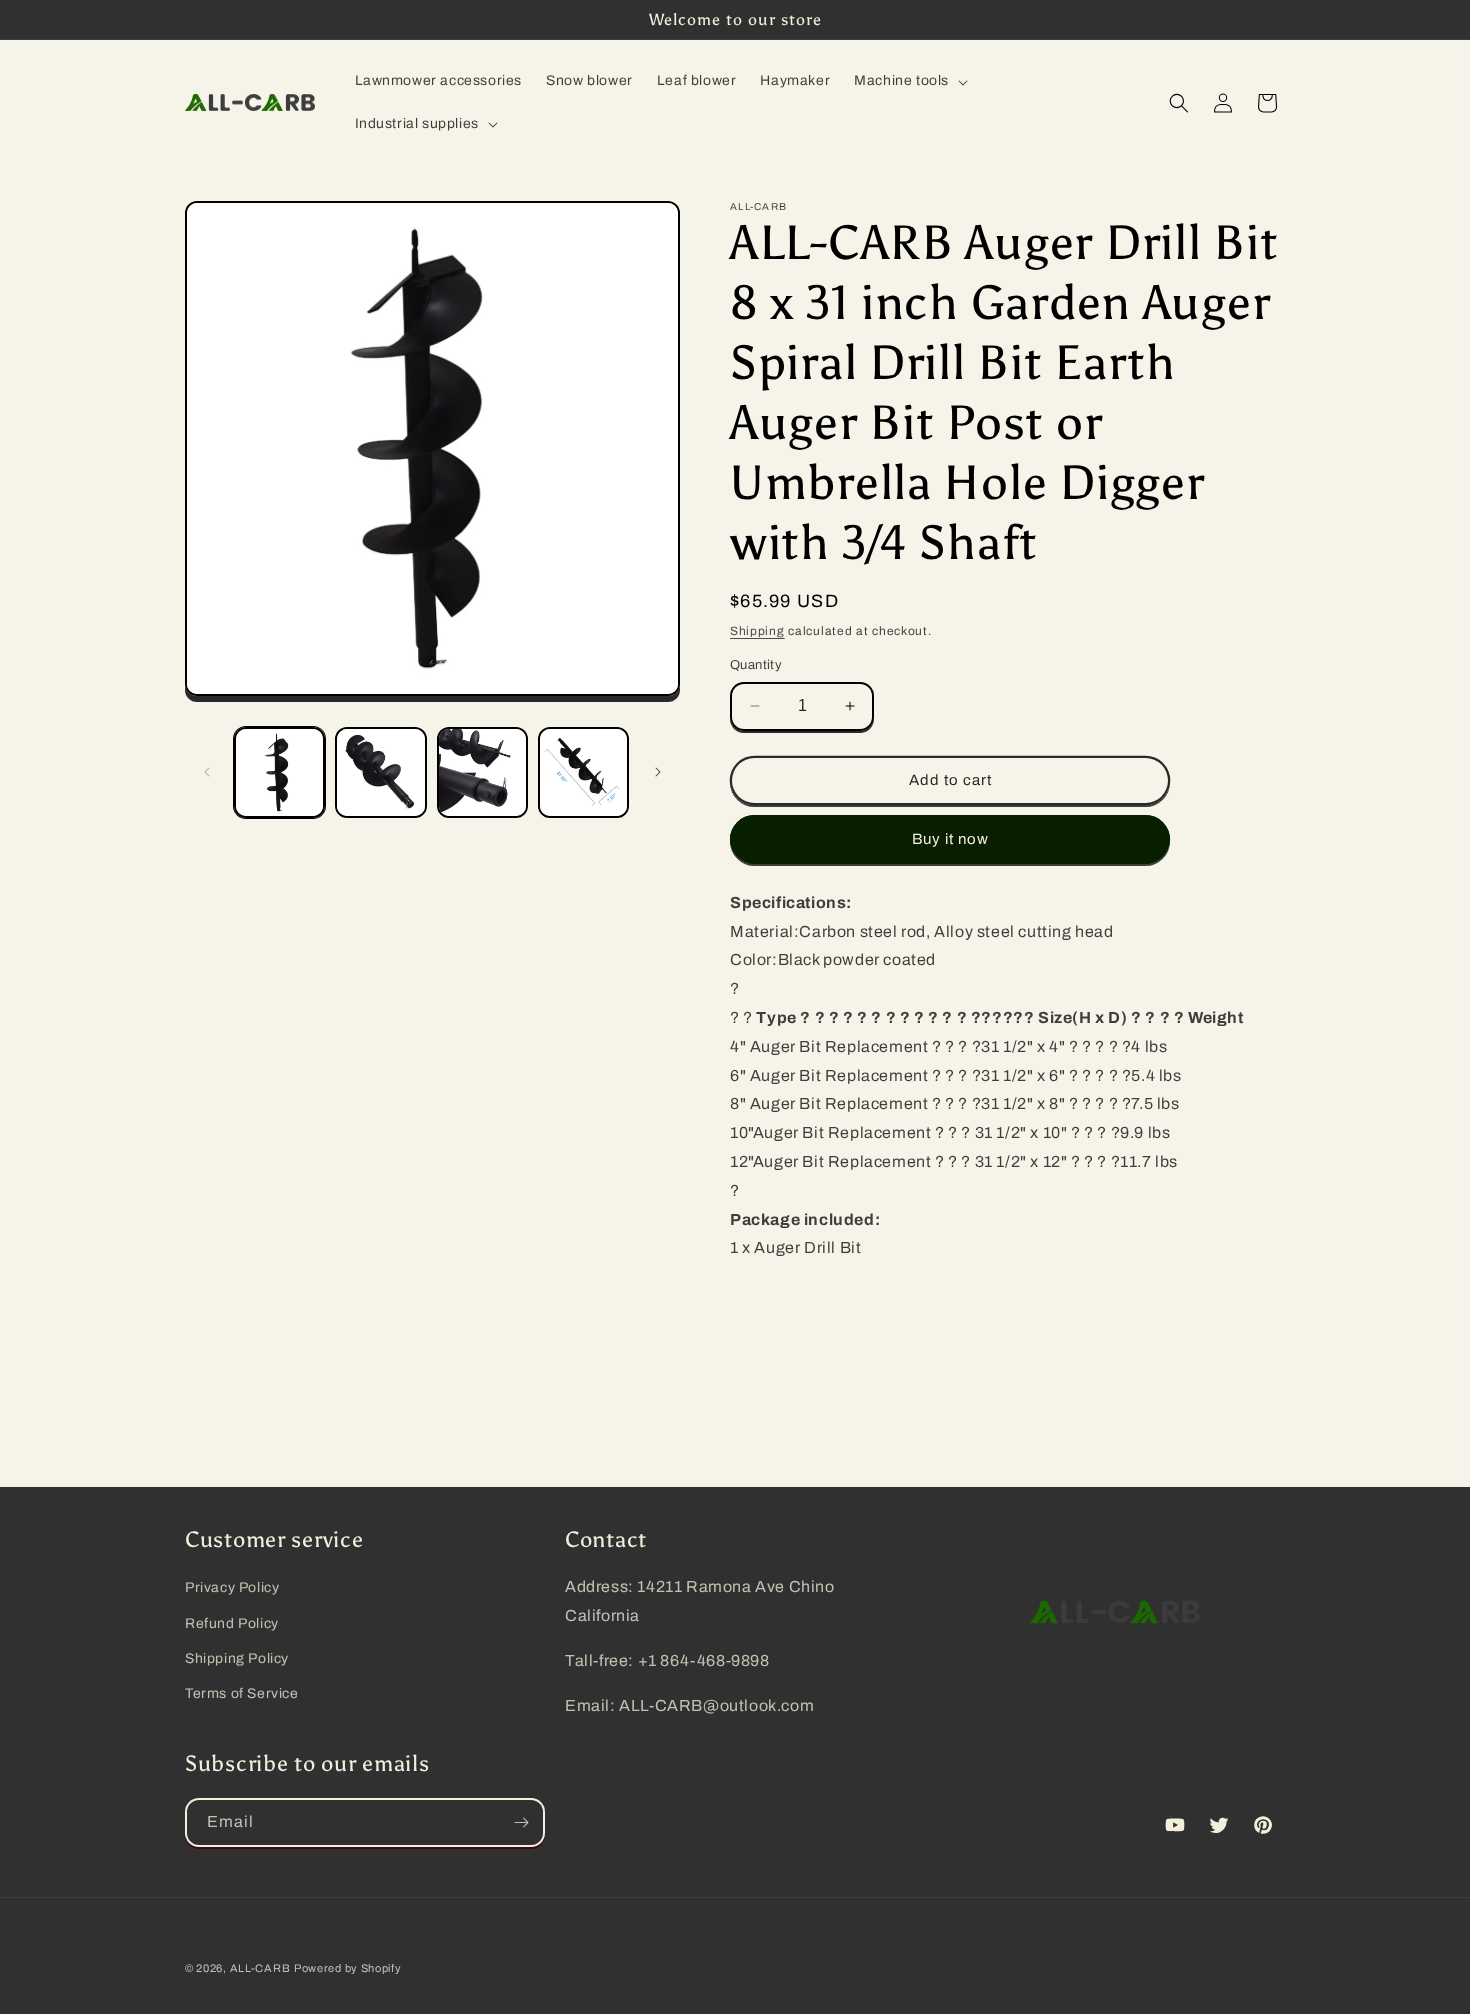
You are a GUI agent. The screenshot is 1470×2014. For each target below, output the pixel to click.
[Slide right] (658, 772)
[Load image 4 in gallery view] (583, 772)
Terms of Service (242, 1693)
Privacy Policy (232, 1587)
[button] (909, 81)
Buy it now (950, 839)
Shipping (757, 631)
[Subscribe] (521, 1822)
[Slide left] (207, 772)
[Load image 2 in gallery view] (380, 772)
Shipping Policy (237, 1658)
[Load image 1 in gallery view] (279, 772)
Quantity (756, 665)
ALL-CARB (260, 1968)
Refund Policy (232, 1623)
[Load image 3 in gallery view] (482, 772)
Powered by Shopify (348, 1968)
